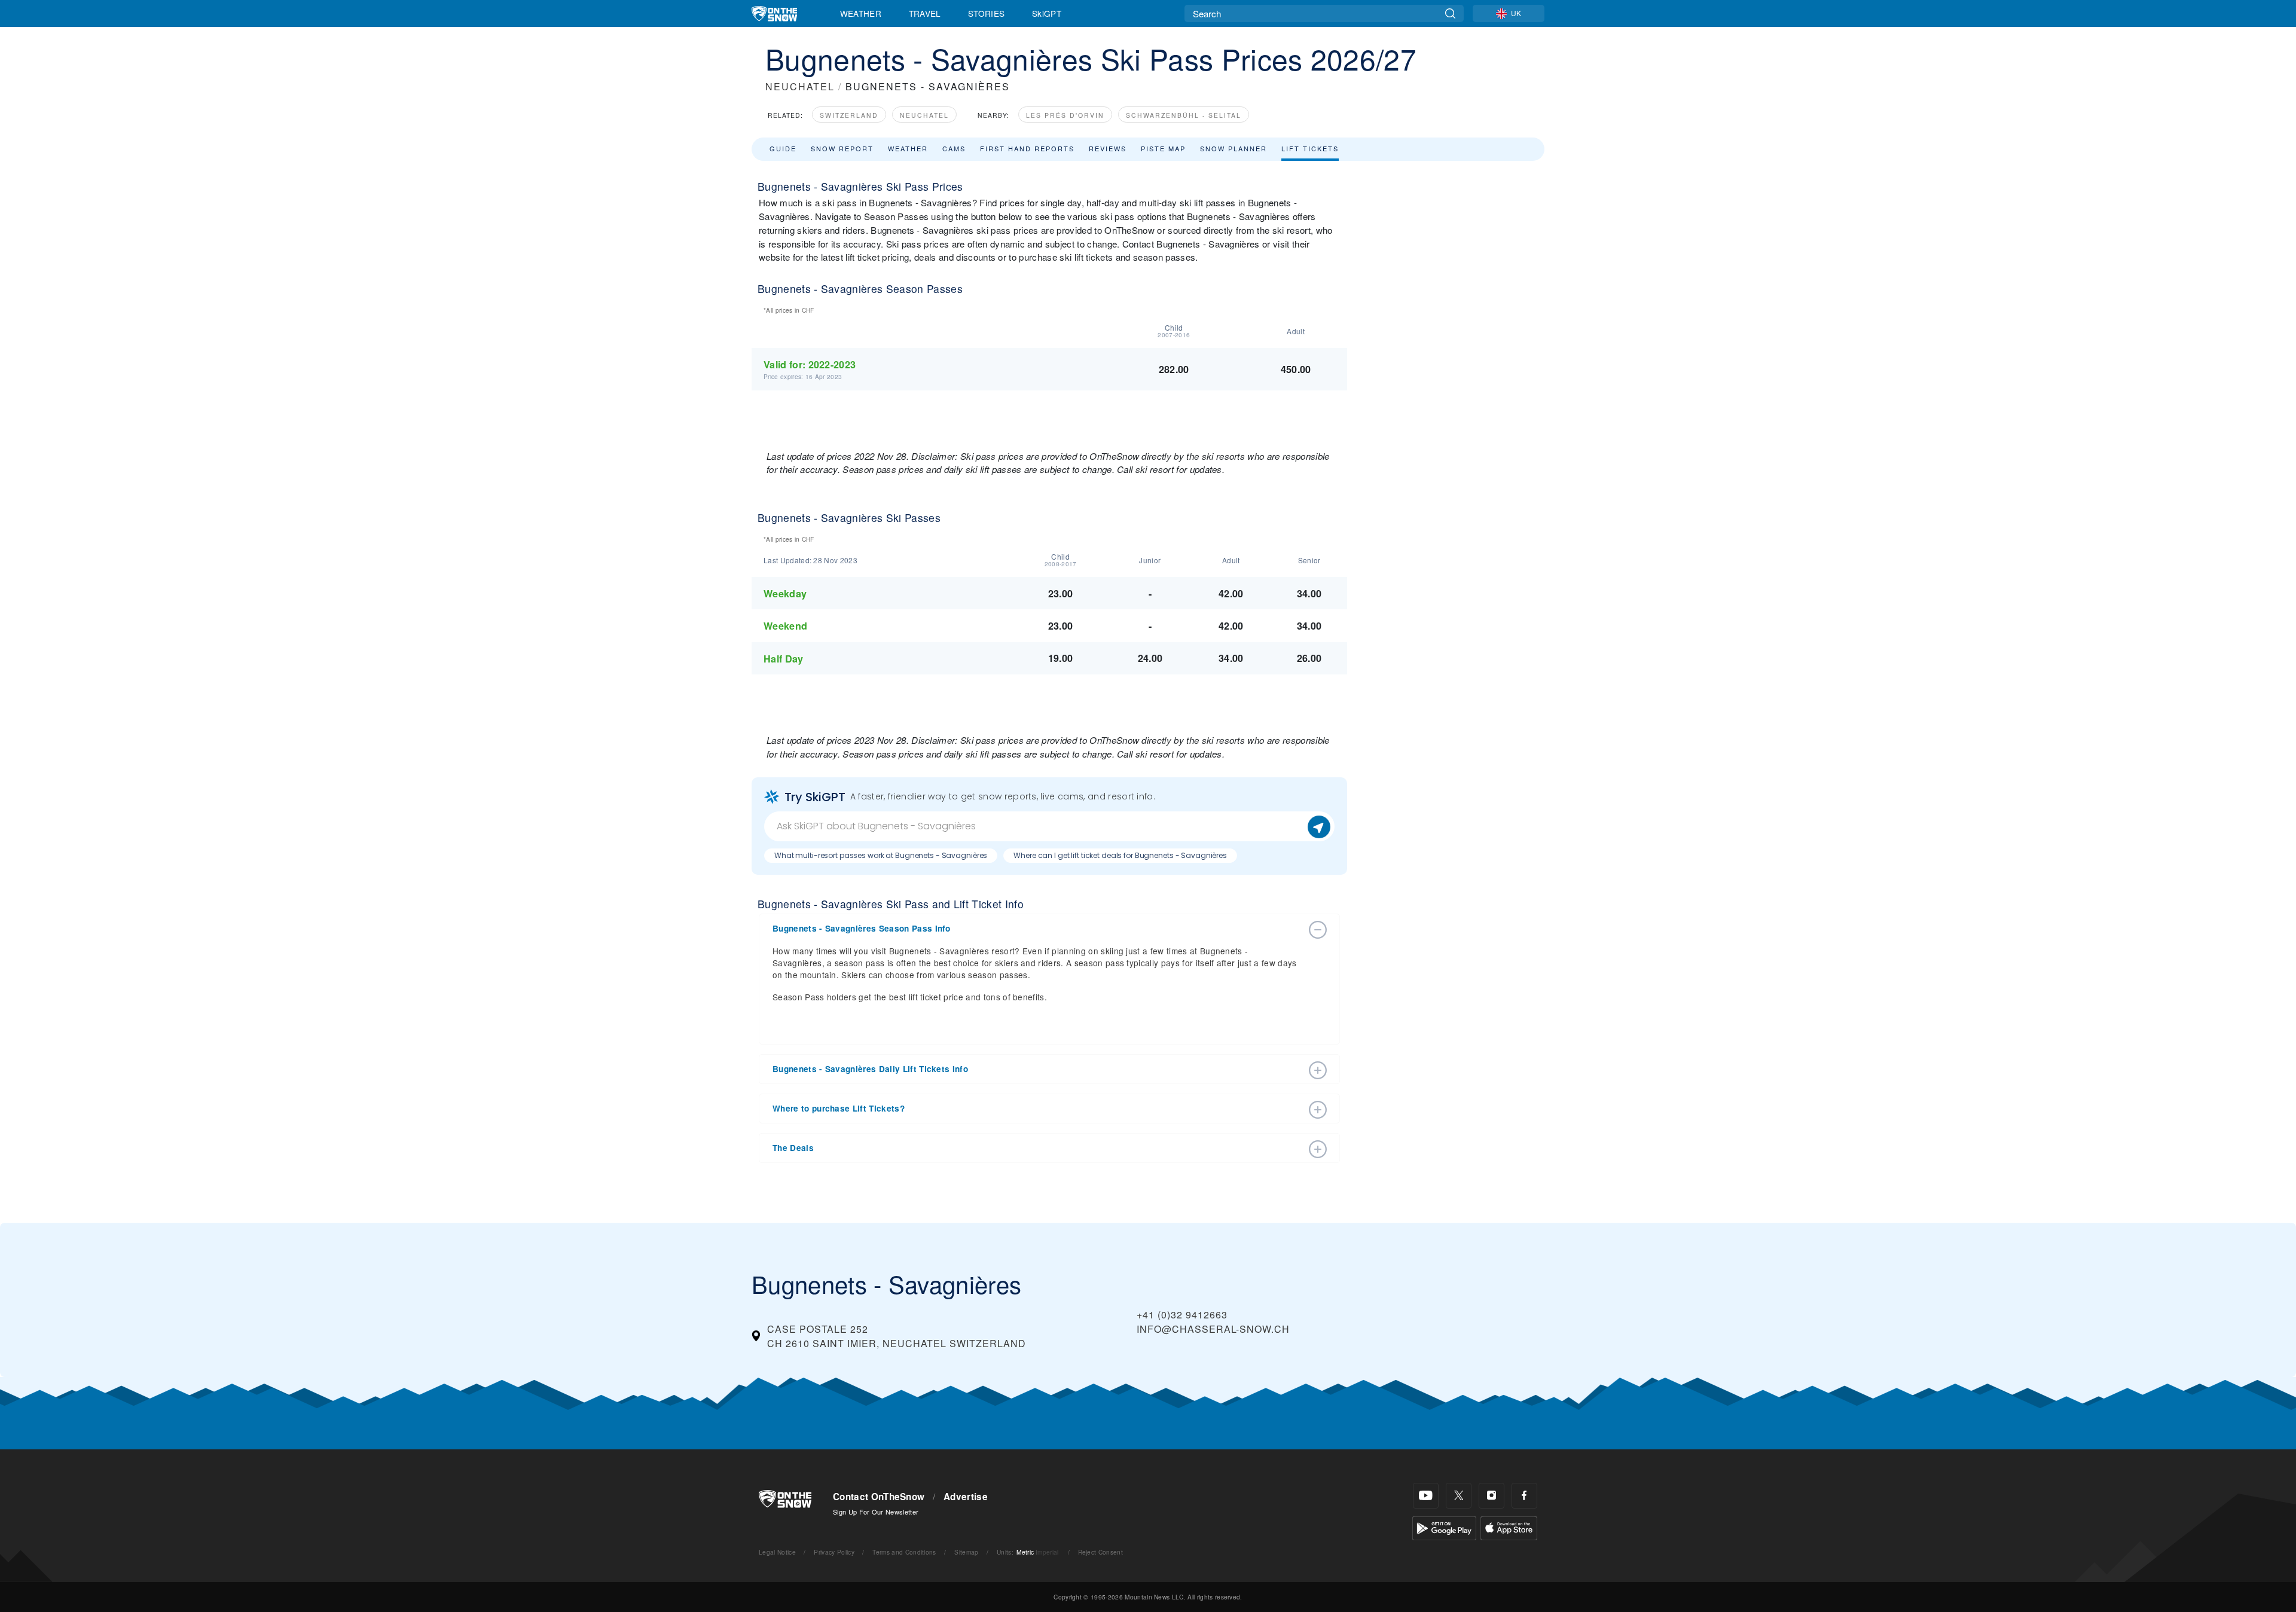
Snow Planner (1234, 148)
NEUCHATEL (800, 86)
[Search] (1450, 13)
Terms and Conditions (904, 1552)
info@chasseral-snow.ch (1213, 1329)
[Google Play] (1444, 1526)
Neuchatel (924, 115)
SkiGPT (1047, 13)
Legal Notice (777, 1552)
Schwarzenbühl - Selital (1184, 115)
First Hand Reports (1027, 148)
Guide (783, 148)
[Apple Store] (1509, 1526)
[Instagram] (1492, 1496)
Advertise (966, 1497)
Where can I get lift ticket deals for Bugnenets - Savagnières (1120, 855)
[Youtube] (1426, 1496)
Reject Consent (1100, 1552)
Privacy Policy (834, 1552)
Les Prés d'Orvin (1065, 115)
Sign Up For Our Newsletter (876, 1512)
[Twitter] (1459, 1496)
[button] (1037, 929)
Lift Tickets (1310, 148)
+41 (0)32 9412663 (1182, 1315)
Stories (986, 13)
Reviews (1108, 148)
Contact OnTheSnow (879, 1497)
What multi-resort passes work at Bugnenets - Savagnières (881, 855)
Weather (861, 13)
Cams (954, 148)
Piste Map (1163, 148)
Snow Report (842, 148)
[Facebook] (1524, 1496)
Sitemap (966, 1552)
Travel (925, 13)
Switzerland (849, 115)
